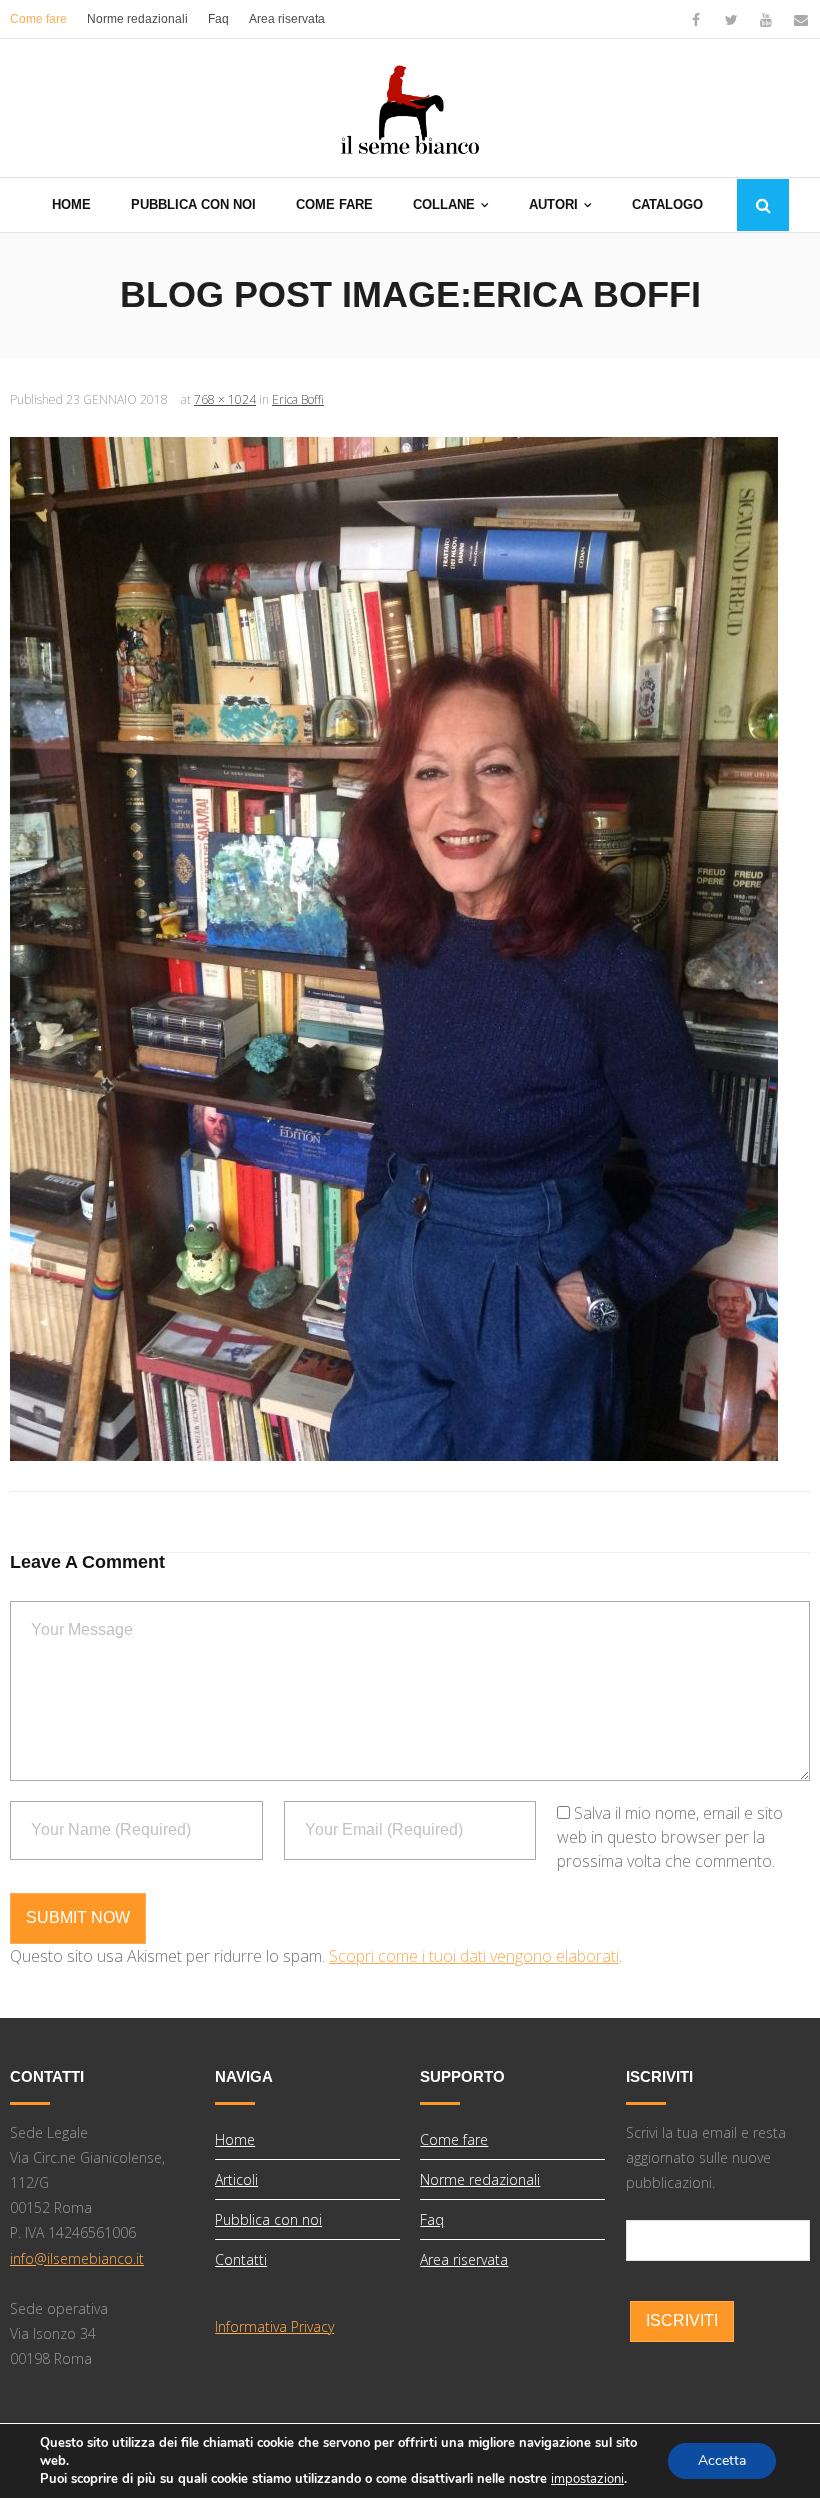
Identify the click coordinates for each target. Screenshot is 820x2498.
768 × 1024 (225, 399)
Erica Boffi (298, 399)
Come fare (38, 19)
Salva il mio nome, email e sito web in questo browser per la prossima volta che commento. (670, 1837)
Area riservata (287, 19)
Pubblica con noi (268, 2219)
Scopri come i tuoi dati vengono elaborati (474, 1956)
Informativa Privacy (274, 2326)
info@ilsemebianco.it (77, 2258)
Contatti (241, 2259)
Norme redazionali (137, 19)
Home (235, 2139)
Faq (218, 19)
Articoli (236, 2179)
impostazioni (587, 2479)
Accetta (722, 2460)
